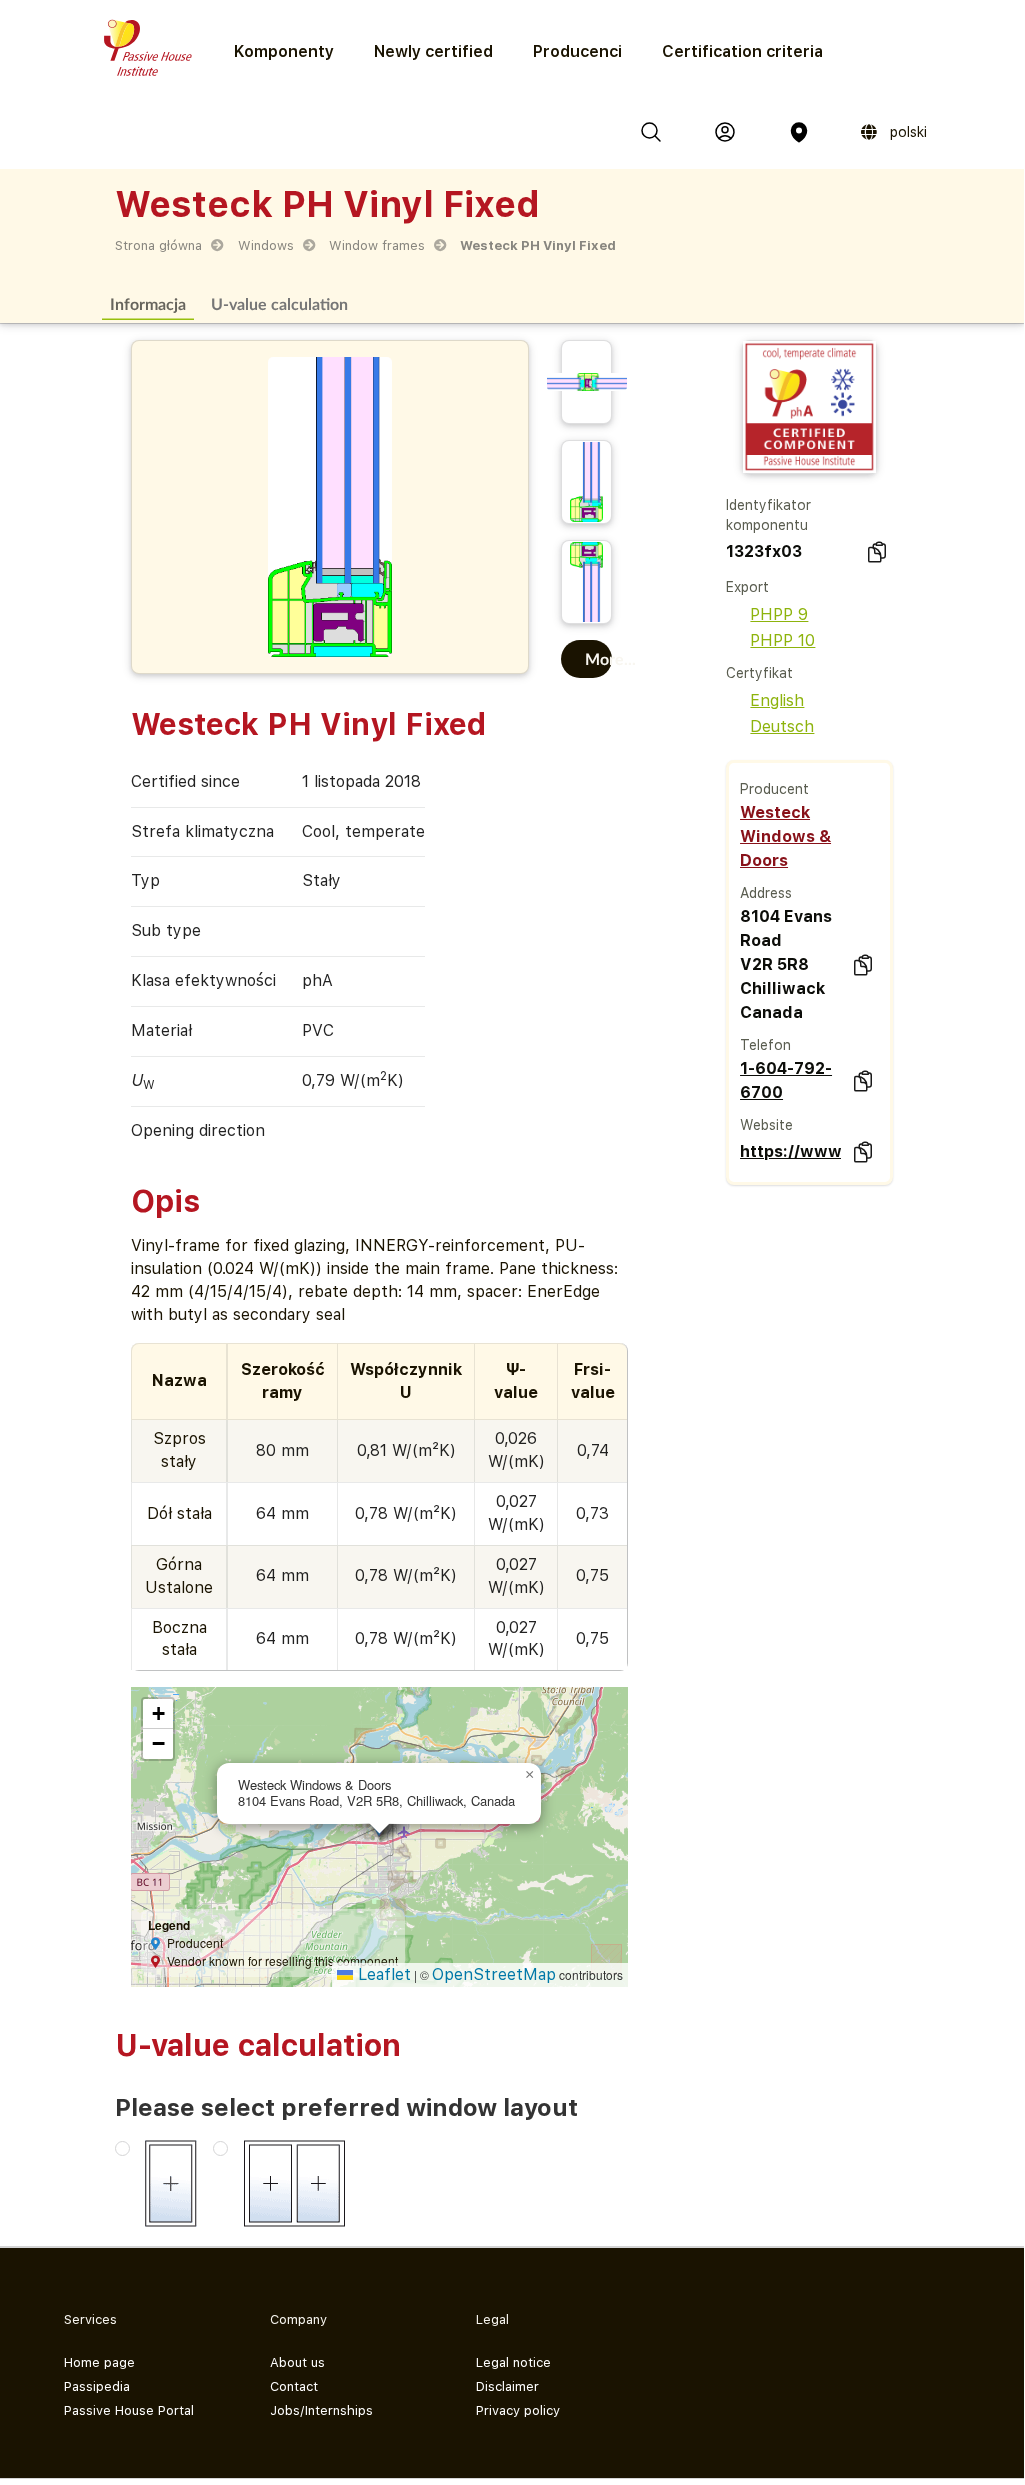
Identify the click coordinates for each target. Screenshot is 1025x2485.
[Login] (725, 132)
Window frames (377, 245)
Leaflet (382, 1974)
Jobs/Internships (321, 2410)
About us (297, 2362)
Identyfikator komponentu (768, 515)
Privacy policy (518, 2410)
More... (598, 658)
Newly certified (433, 51)
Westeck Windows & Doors (785, 836)
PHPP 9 (779, 614)
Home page (99, 2362)
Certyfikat (759, 673)
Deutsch (782, 726)
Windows (266, 245)
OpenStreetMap (494, 1974)
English (777, 700)
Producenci (577, 51)
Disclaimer (507, 2386)
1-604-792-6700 (786, 1080)
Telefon (765, 1045)
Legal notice (513, 2362)
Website (766, 1125)
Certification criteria (742, 51)
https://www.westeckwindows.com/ (790, 1151)
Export (747, 587)
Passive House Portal (129, 2410)
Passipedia (97, 2386)
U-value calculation (279, 303)
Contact (294, 2386)
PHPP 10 (782, 640)
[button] (529, 1775)
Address (766, 893)
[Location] (799, 132)
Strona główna (158, 245)
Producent (774, 789)
